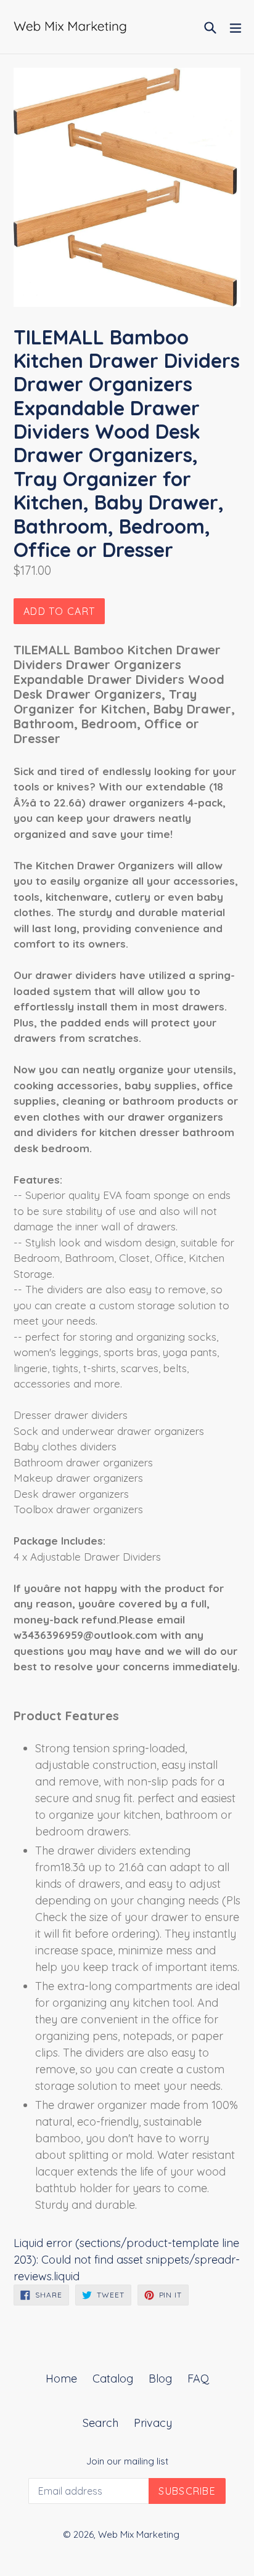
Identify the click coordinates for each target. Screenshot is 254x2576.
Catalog (113, 2379)
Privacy (153, 2423)
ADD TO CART (59, 611)
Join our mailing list (127, 2461)
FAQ (198, 2379)
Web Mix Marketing (139, 2534)
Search (100, 2423)
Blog (160, 2379)
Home (61, 2379)
